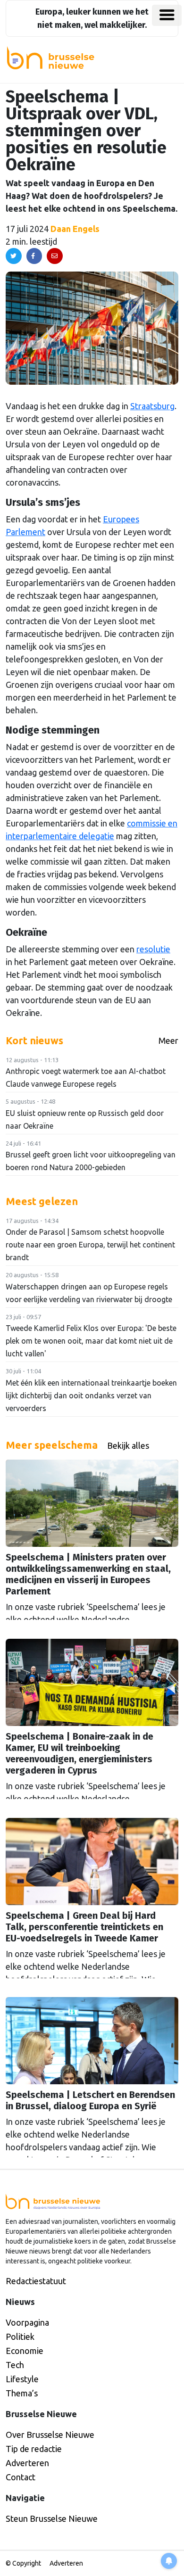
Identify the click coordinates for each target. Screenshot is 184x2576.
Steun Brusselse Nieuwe (52, 2518)
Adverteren (27, 2463)
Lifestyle (22, 2379)
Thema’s (22, 2393)
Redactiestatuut (36, 2281)
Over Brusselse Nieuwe (50, 2435)
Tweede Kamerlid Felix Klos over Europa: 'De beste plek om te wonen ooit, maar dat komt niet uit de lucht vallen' (91, 1341)
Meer (168, 1040)
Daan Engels (75, 229)
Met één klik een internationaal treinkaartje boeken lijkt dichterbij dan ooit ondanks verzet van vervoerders (91, 1395)
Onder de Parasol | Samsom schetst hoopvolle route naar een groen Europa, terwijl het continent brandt (90, 1245)
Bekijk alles (128, 1445)
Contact (21, 2477)
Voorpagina (27, 2322)
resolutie (153, 949)
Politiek (20, 2337)
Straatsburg (152, 406)
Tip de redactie (34, 2449)
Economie (25, 2351)
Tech (15, 2365)
